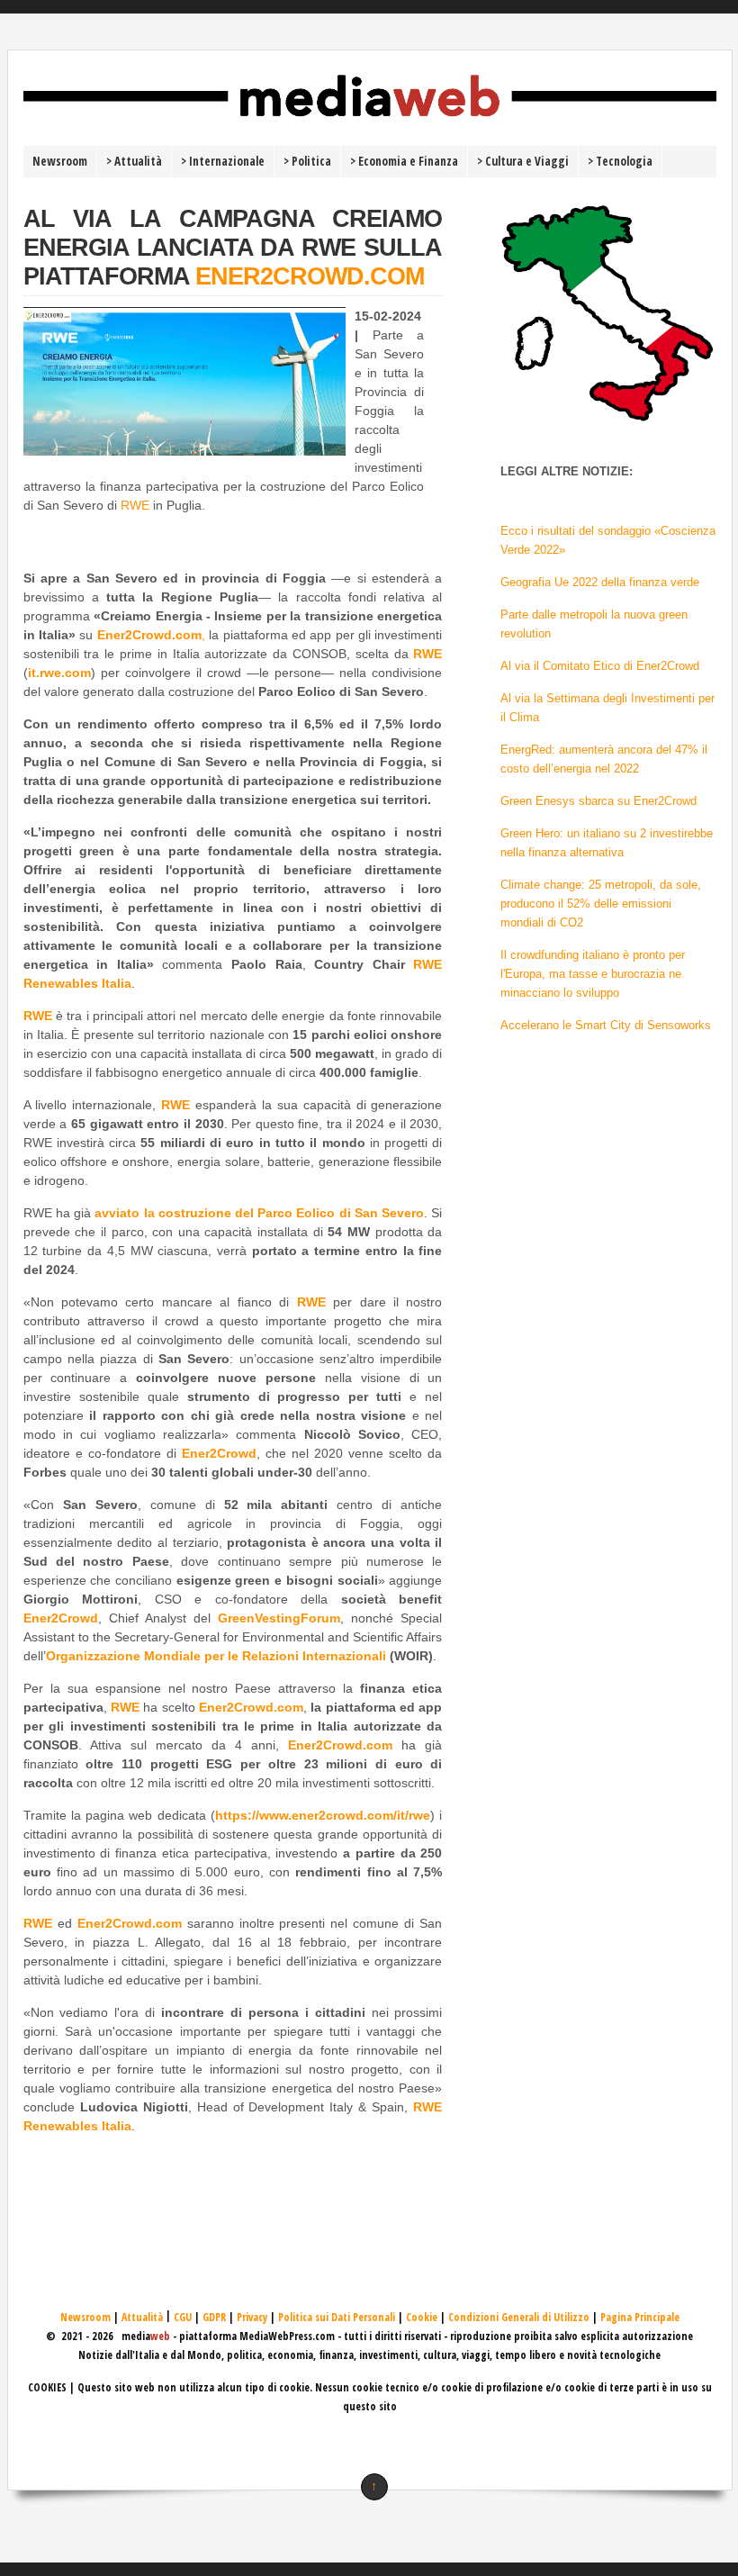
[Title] (370, 123)
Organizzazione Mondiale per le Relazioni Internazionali (216, 1656)
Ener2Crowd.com (251, 1707)
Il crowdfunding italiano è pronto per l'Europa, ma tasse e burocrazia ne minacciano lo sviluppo (593, 974)
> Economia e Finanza (404, 161)
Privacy (252, 2317)
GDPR (214, 2317)
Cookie (422, 2317)
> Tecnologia (620, 161)
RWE (135, 505)
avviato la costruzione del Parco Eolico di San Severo (259, 1213)
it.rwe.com (59, 673)
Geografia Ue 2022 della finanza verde (600, 582)
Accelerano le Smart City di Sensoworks (606, 1025)
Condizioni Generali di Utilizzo (519, 2317)
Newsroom (60, 161)
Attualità (142, 2317)
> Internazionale (223, 161)
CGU (183, 2317)
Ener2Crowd (219, 1453)
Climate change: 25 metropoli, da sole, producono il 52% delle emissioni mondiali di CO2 (601, 904)
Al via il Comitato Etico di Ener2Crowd (600, 666)
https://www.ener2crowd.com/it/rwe (323, 1815)
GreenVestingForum (279, 1618)
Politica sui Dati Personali (337, 2317)
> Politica (307, 161)
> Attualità (134, 161)
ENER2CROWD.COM (310, 276)
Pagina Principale (640, 2317)
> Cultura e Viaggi (523, 161)
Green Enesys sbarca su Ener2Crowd (598, 801)
